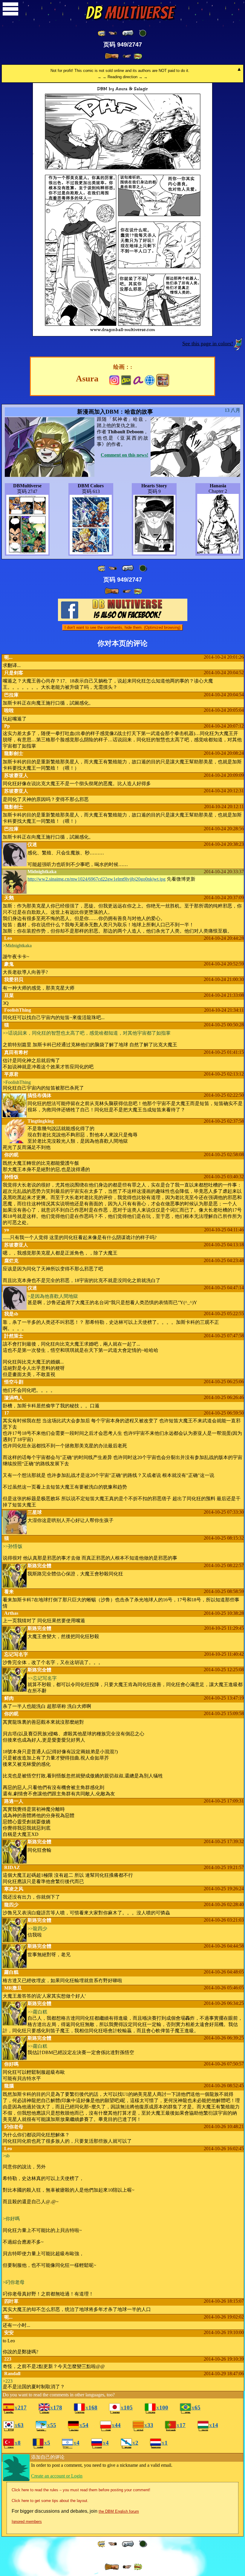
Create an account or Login (57, 2476)
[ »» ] (138, 56)
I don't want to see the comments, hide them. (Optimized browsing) (122, 627)
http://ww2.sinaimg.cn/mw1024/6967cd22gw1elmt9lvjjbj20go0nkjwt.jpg (97, 879)
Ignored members (27, 2522)
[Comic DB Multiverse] (163, 380)
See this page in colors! (208, 343)
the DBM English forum (119, 2511)
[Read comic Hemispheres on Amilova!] (138, 379)
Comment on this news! (124, 455)
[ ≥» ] (127, 56)
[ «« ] (102, 33)
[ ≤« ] (113, 33)
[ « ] (128, 33)
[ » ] (112, 56)
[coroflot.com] (150, 379)
